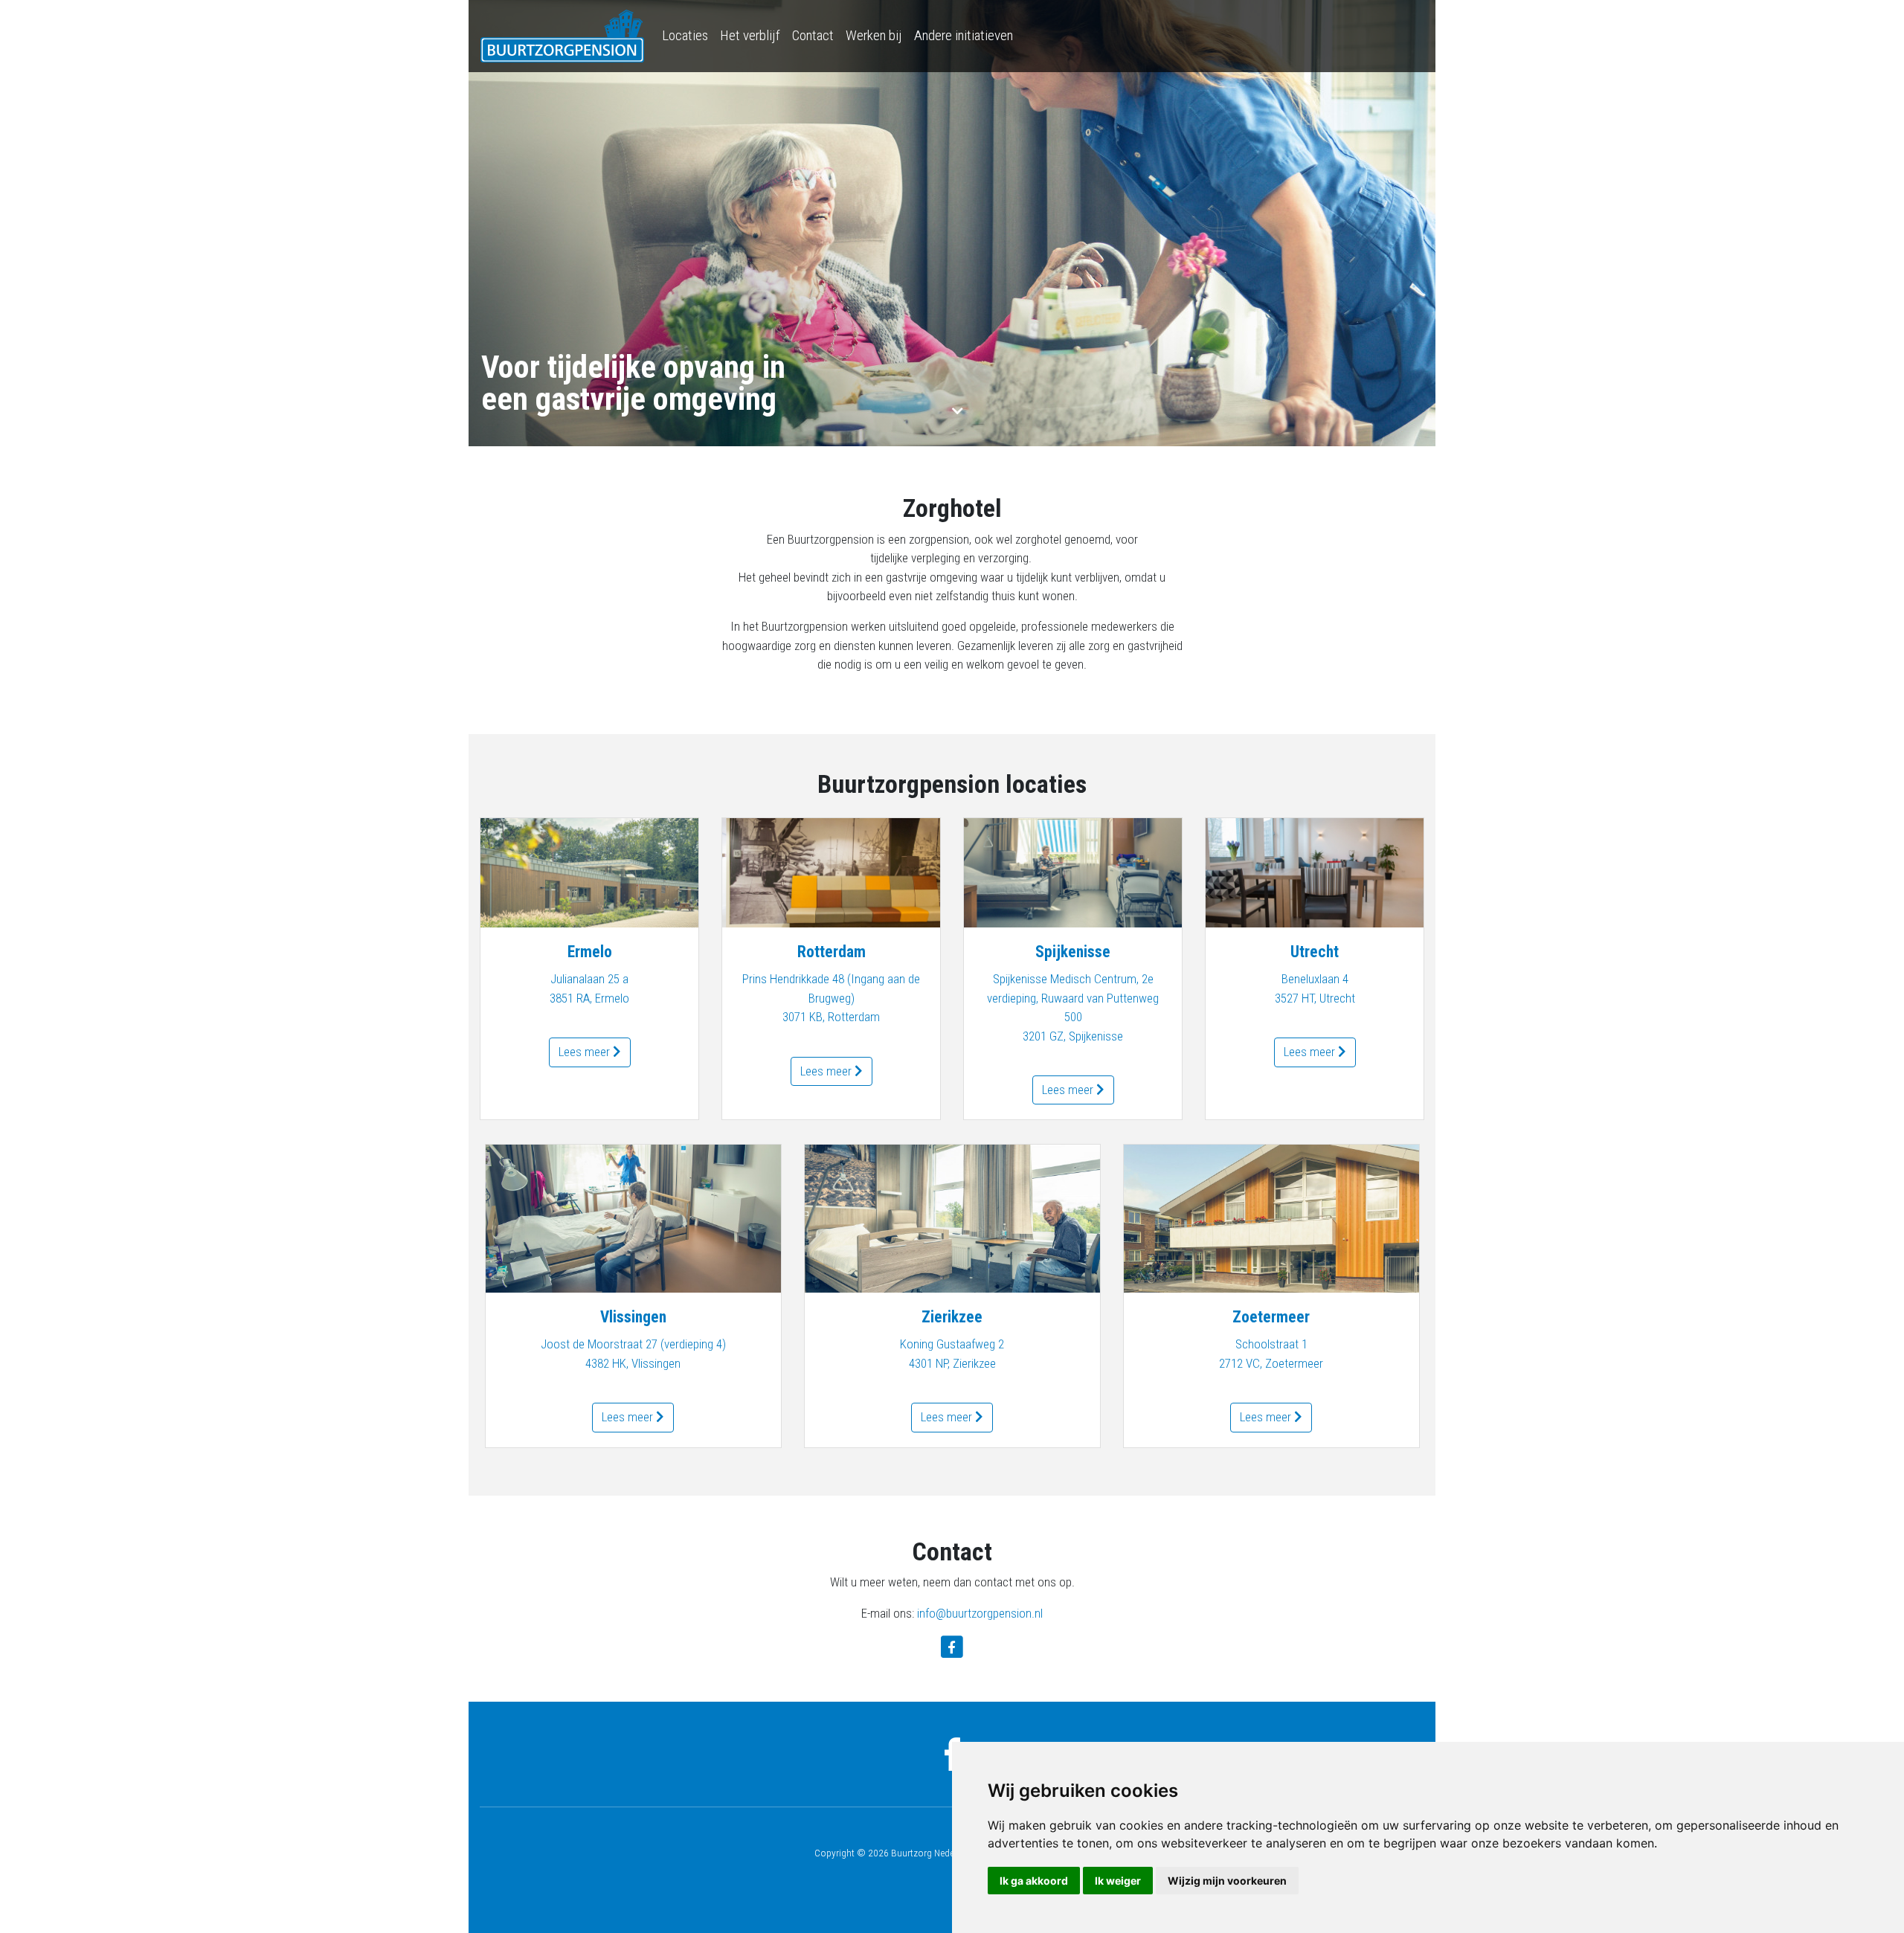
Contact (813, 35)
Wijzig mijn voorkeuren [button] (1227, 1881)
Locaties (685, 35)
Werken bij (874, 35)
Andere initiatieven (964, 35)
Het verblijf (750, 35)
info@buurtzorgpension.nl (980, 1613)
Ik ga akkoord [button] (1034, 1881)
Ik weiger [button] (1118, 1881)
